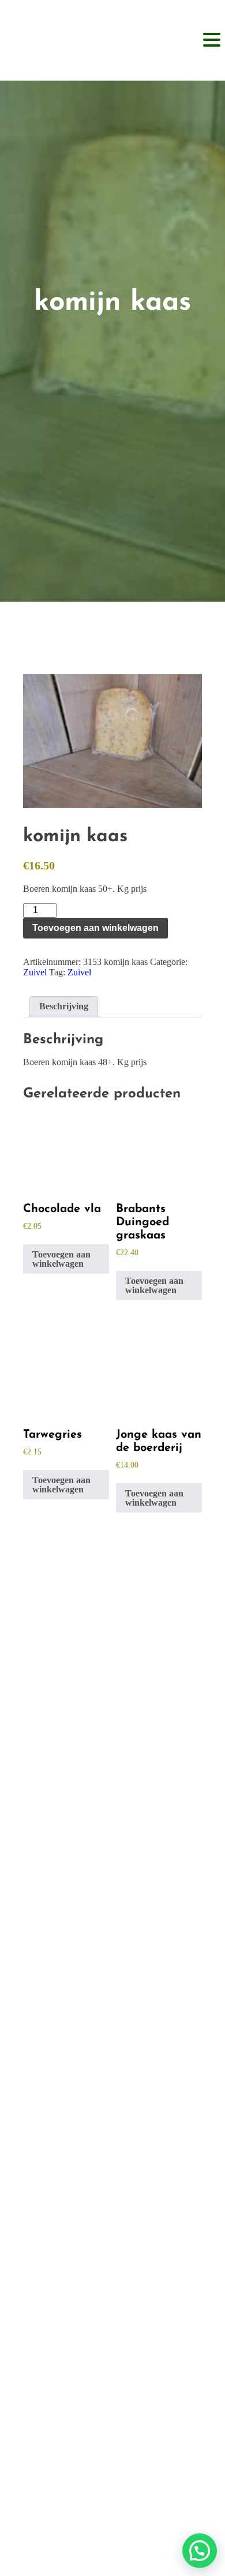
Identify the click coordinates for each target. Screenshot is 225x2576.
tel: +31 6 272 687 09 (107, 2148)
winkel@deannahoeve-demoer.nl (107, 2168)
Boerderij (113, 1739)
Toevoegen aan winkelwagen (95, 928)
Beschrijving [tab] (64, 1006)
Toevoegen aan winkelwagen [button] (61, 1259)
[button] (200, 2551)
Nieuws (112, 1760)
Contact (113, 1781)
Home (112, 1698)
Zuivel (35, 972)
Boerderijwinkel (112, 1718)
